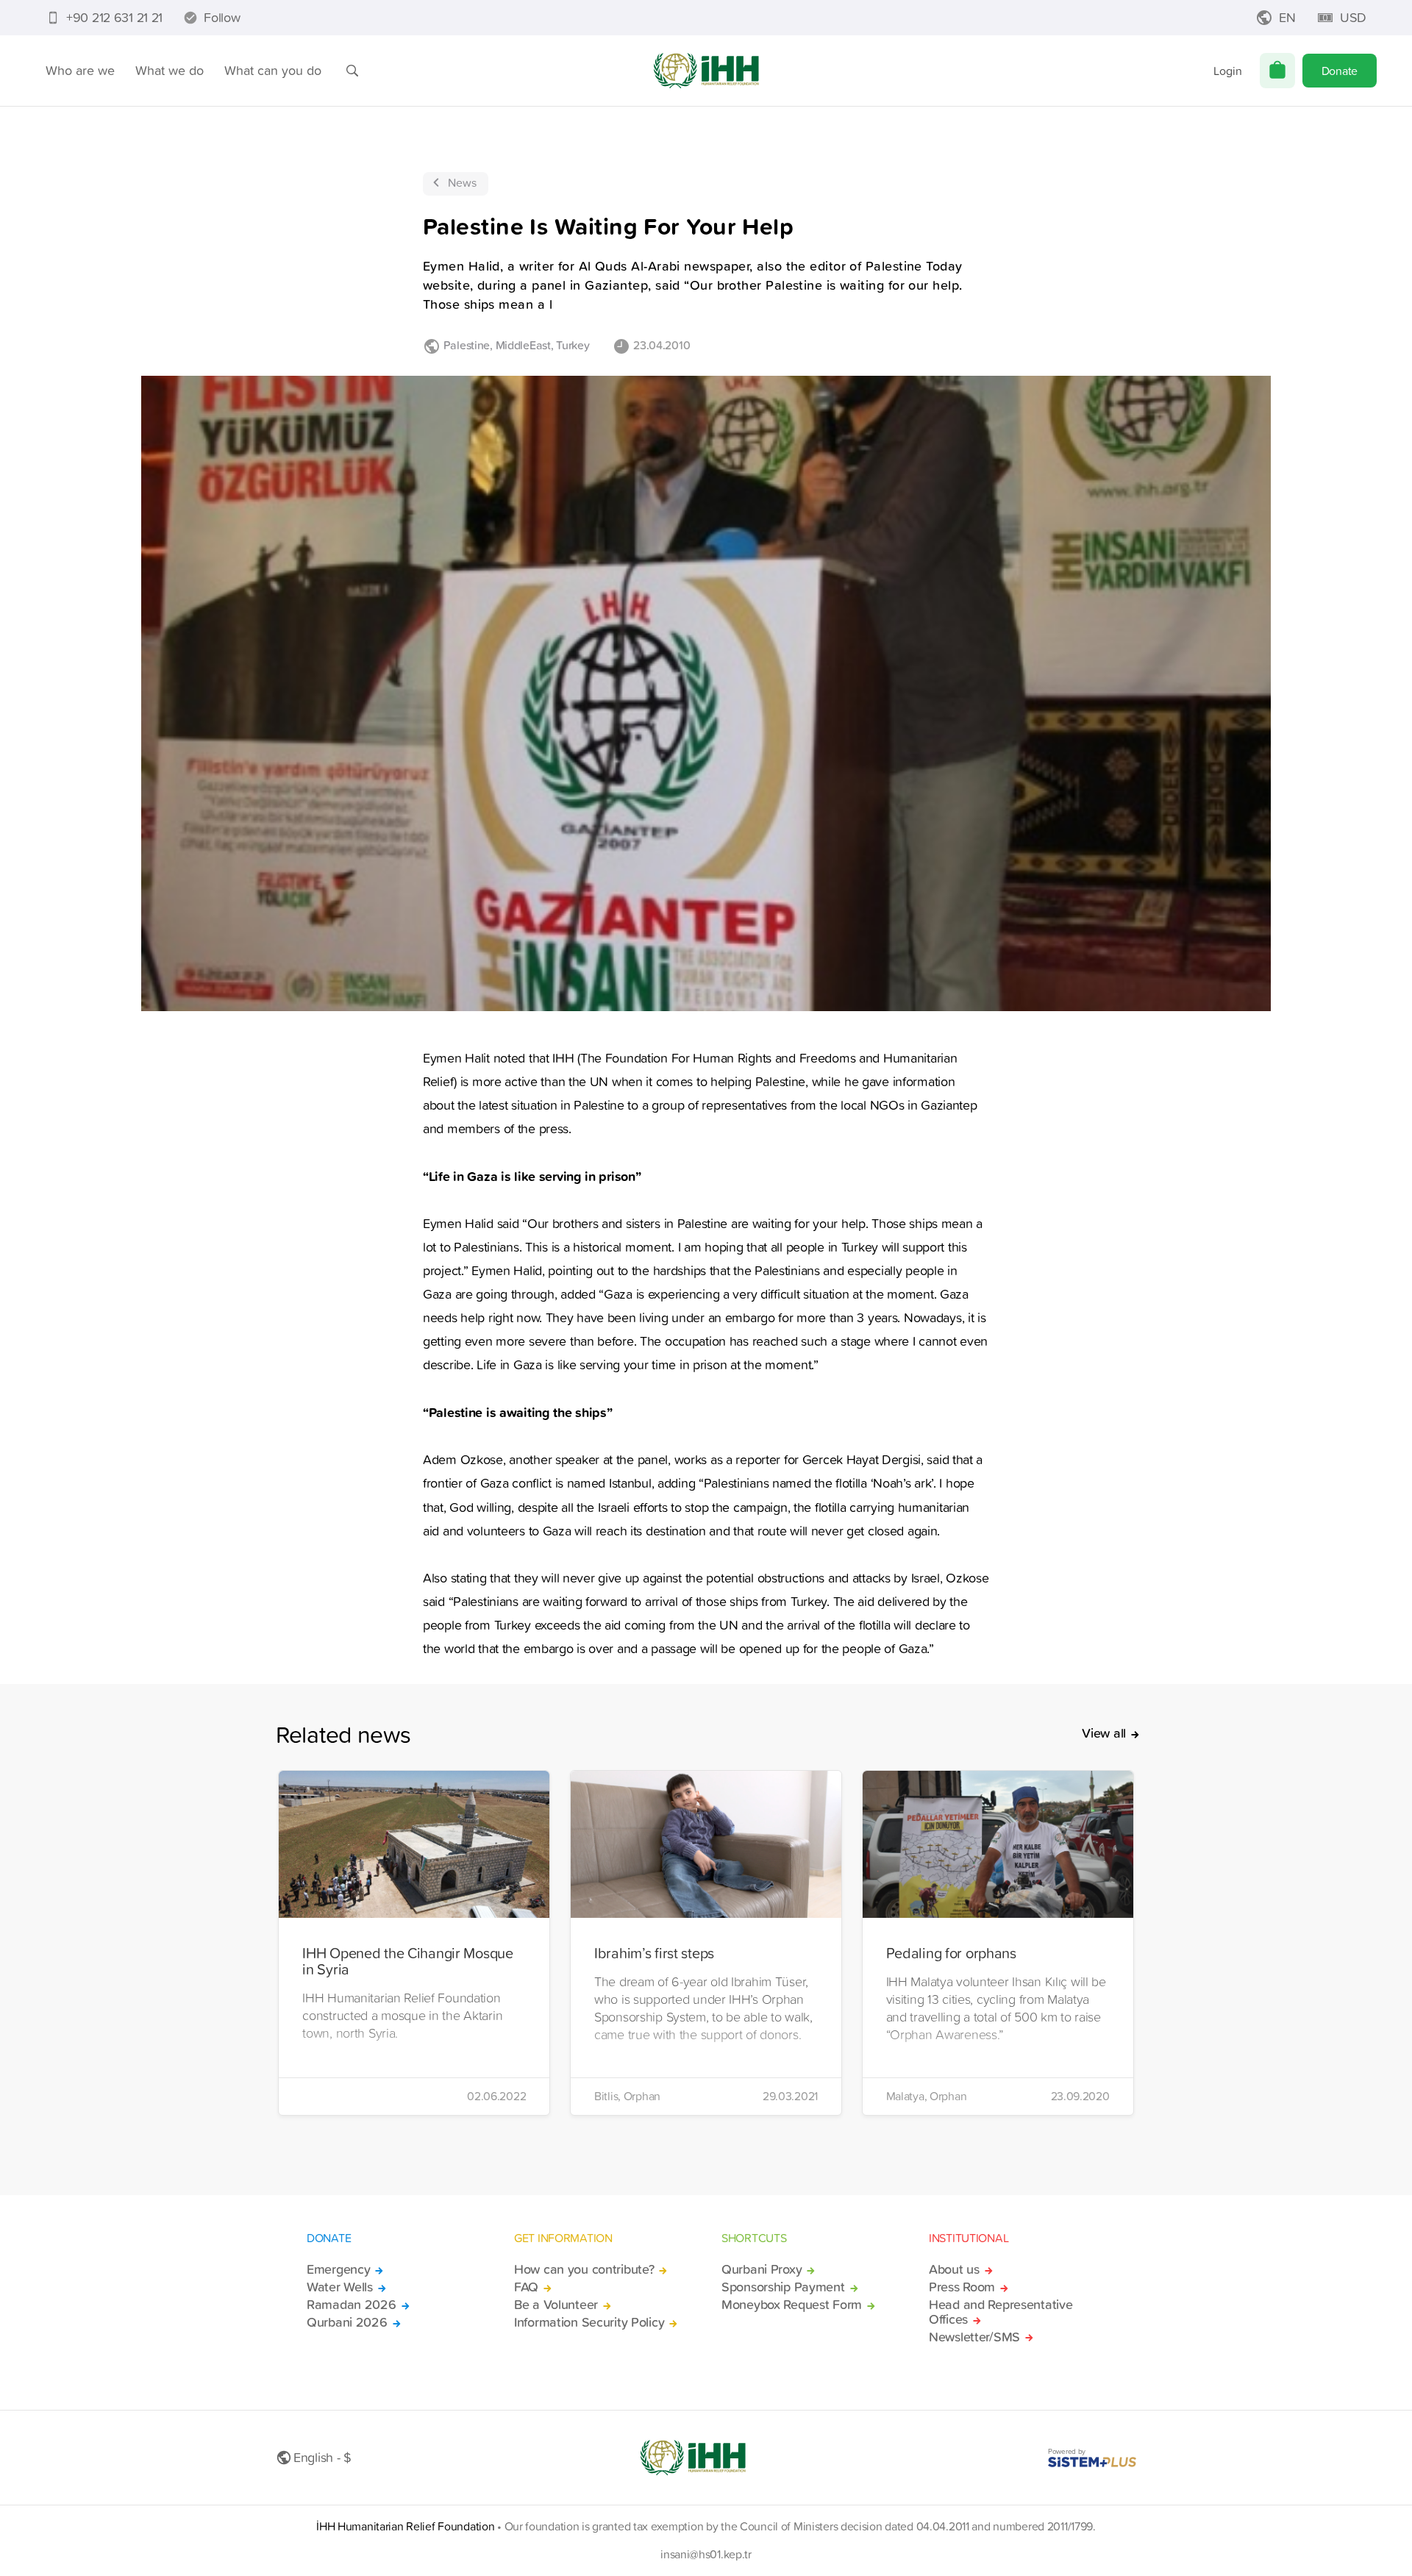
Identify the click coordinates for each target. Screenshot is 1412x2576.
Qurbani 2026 (347, 2322)
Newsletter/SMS (974, 2337)
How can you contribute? (584, 2269)
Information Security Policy (589, 2322)
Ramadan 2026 (352, 2305)
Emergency (338, 2269)
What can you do (273, 70)
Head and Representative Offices (1001, 2312)
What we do (170, 70)
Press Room (962, 2287)
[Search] (352, 71)
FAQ (526, 2287)
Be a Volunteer (556, 2305)
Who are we (80, 70)
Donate (1340, 71)
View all (1104, 1733)
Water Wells (340, 2287)
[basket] (1277, 71)
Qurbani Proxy (762, 2269)
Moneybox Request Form (792, 2305)
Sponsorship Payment (783, 2287)
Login (1228, 71)
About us (954, 2269)
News (462, 182)
